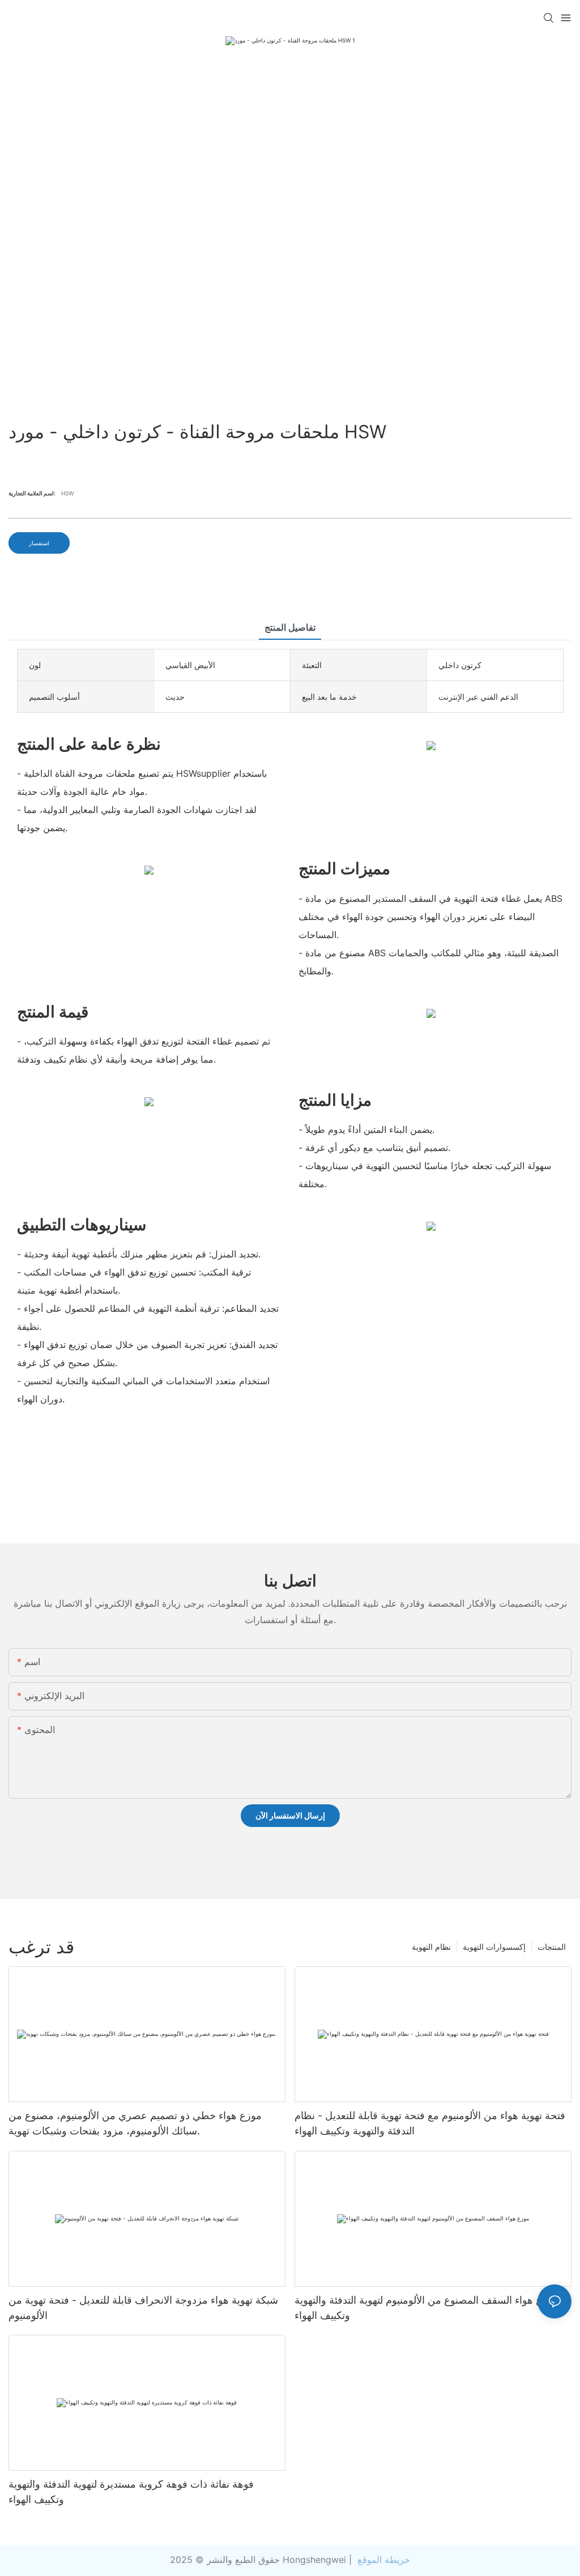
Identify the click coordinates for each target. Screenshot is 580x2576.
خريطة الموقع (382, 2560)
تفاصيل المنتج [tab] (290, 627)
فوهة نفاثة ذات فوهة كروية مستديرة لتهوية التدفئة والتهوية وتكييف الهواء (131, 2492)
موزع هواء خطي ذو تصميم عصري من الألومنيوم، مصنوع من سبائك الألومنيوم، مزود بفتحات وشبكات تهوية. (135, 2123)
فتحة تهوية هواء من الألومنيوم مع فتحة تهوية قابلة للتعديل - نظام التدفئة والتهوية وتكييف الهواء (430, 2123)
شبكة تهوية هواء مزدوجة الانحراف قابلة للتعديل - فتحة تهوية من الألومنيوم (143, 2308)
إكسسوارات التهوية (494, 1947)
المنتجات (552, 1947)
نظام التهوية (431, 1947)
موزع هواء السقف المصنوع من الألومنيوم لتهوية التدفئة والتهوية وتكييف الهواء (426, 2308)
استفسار (39, 543)
